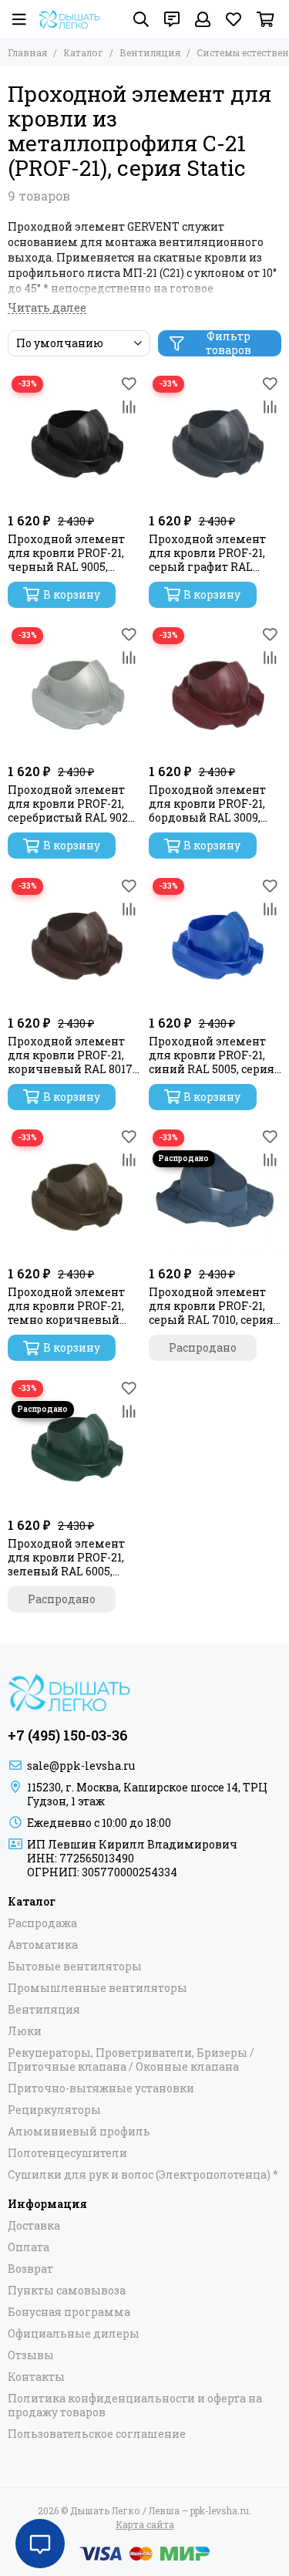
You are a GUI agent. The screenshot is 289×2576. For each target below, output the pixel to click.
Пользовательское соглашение (97, 2434)
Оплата (29, 2247)
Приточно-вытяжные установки (101, 2088)
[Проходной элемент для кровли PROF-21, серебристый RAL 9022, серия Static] (74, 690)
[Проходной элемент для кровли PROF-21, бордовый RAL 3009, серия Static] (215, 690)
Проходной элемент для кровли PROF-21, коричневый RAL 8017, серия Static (71, 1055)
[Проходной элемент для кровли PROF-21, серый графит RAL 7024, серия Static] (215, 439)
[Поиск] (141, 19)
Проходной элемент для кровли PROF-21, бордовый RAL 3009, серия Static (207, 804)
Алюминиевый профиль (79, 2132)
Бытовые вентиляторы (75, 1967)
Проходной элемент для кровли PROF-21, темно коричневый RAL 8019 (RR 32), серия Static (70, 1306)
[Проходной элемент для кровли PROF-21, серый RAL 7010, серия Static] (215, 1192)
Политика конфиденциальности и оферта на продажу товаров (135, 2406)
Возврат (30, 2269)
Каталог (83, 52)
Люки (25, 2031)
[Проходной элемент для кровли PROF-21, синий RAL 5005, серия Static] (215, 941)
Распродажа (42, 1923)
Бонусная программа (69, 2312)
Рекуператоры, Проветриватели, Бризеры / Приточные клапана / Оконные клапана (131, 2060)
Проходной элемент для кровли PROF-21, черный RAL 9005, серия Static (66, 553)
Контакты (36, 2377)
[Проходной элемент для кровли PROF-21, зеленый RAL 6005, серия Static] (74, 1443)
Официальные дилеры (74, 2334)
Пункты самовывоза (67, 2291)
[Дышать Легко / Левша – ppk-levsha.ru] (69, 19)
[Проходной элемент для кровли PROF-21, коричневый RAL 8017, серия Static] (74, 941)
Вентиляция (150, 52)
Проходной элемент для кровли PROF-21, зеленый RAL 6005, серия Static (66, 1558)
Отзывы (31, 2355)
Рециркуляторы (54, 2110)
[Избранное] (129, 383)
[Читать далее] (47, 308)
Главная (27, 52)
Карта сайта (145, 2524)
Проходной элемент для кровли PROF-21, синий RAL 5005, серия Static (212, 1055)
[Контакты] (172, 19)
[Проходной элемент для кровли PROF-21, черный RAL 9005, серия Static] (74, 439)
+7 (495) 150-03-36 (68, 1735)
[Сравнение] (129, 407)
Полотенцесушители (67, 2153)
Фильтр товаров (229, 343)
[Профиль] (203, 19)
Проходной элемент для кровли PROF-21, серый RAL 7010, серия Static (211, 1306)
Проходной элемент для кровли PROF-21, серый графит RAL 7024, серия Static (207, 553)
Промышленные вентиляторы (97, 1988)
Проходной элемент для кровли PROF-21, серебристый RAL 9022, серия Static (72, 804)
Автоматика (43, 1945)
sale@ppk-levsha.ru (81, 1766)
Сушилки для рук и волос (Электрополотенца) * (143, 2175)
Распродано (203, 1347)
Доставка (34, 2226)
